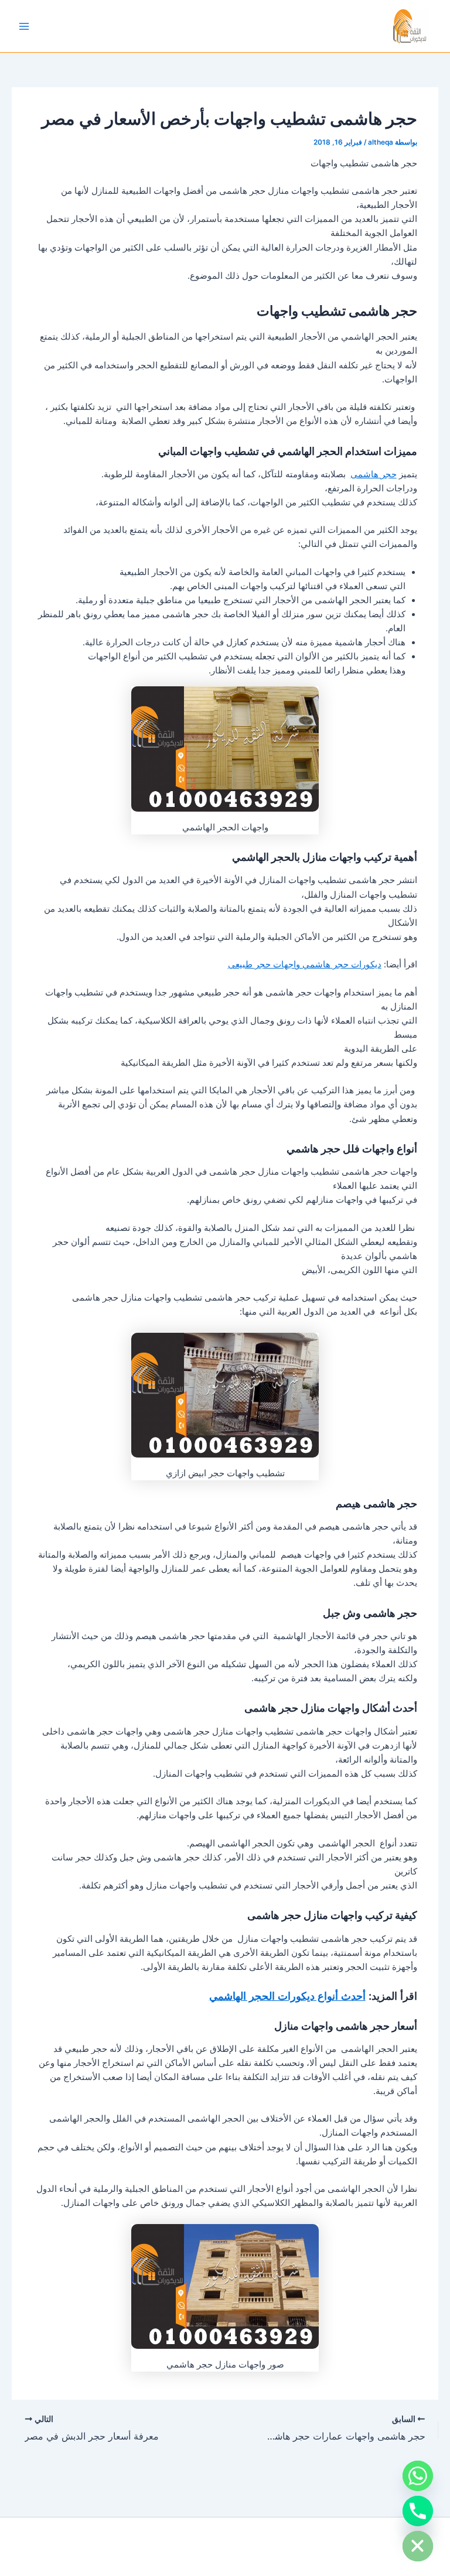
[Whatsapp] (418, 2476)
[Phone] (418, 2511)
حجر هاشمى (374, 474)
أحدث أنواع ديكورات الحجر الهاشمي (287, 1996)
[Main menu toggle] (24, 26)
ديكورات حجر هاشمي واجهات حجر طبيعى (305, 964)
